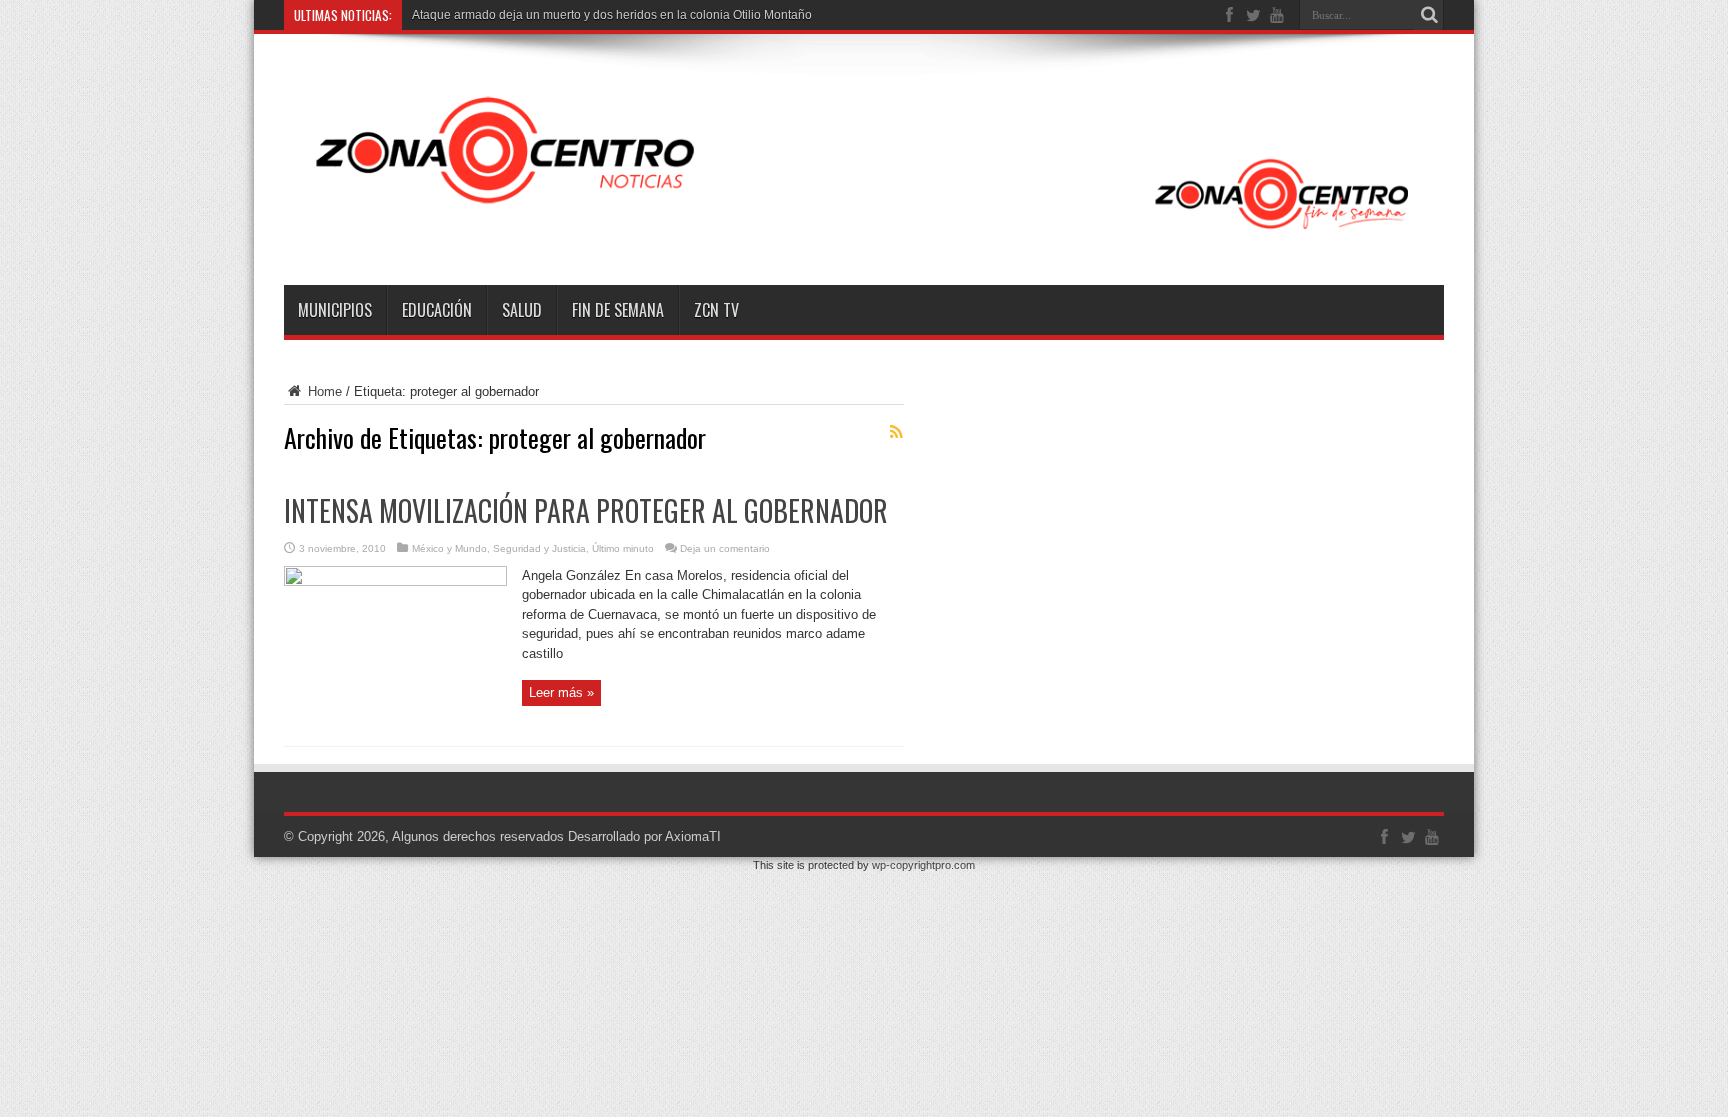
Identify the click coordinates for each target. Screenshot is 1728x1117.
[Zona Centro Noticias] (864, 235)
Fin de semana (618, 310)
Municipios (335, 310)
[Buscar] (1429, 15)
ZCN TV (716, 310)
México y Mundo (449, 548)
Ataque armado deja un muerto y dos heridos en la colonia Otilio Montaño (612, 15)
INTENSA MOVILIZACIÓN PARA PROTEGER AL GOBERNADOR (586, 510)
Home (323, 391)
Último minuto (623, 548)
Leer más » (561, 692)
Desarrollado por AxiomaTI (644, 836)
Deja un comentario (725, 548)
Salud (522, 310)
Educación (437, 310)
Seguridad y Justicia (539, 548)
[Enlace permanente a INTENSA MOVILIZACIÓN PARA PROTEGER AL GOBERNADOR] (395, 581)
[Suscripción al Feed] (896, 432)
